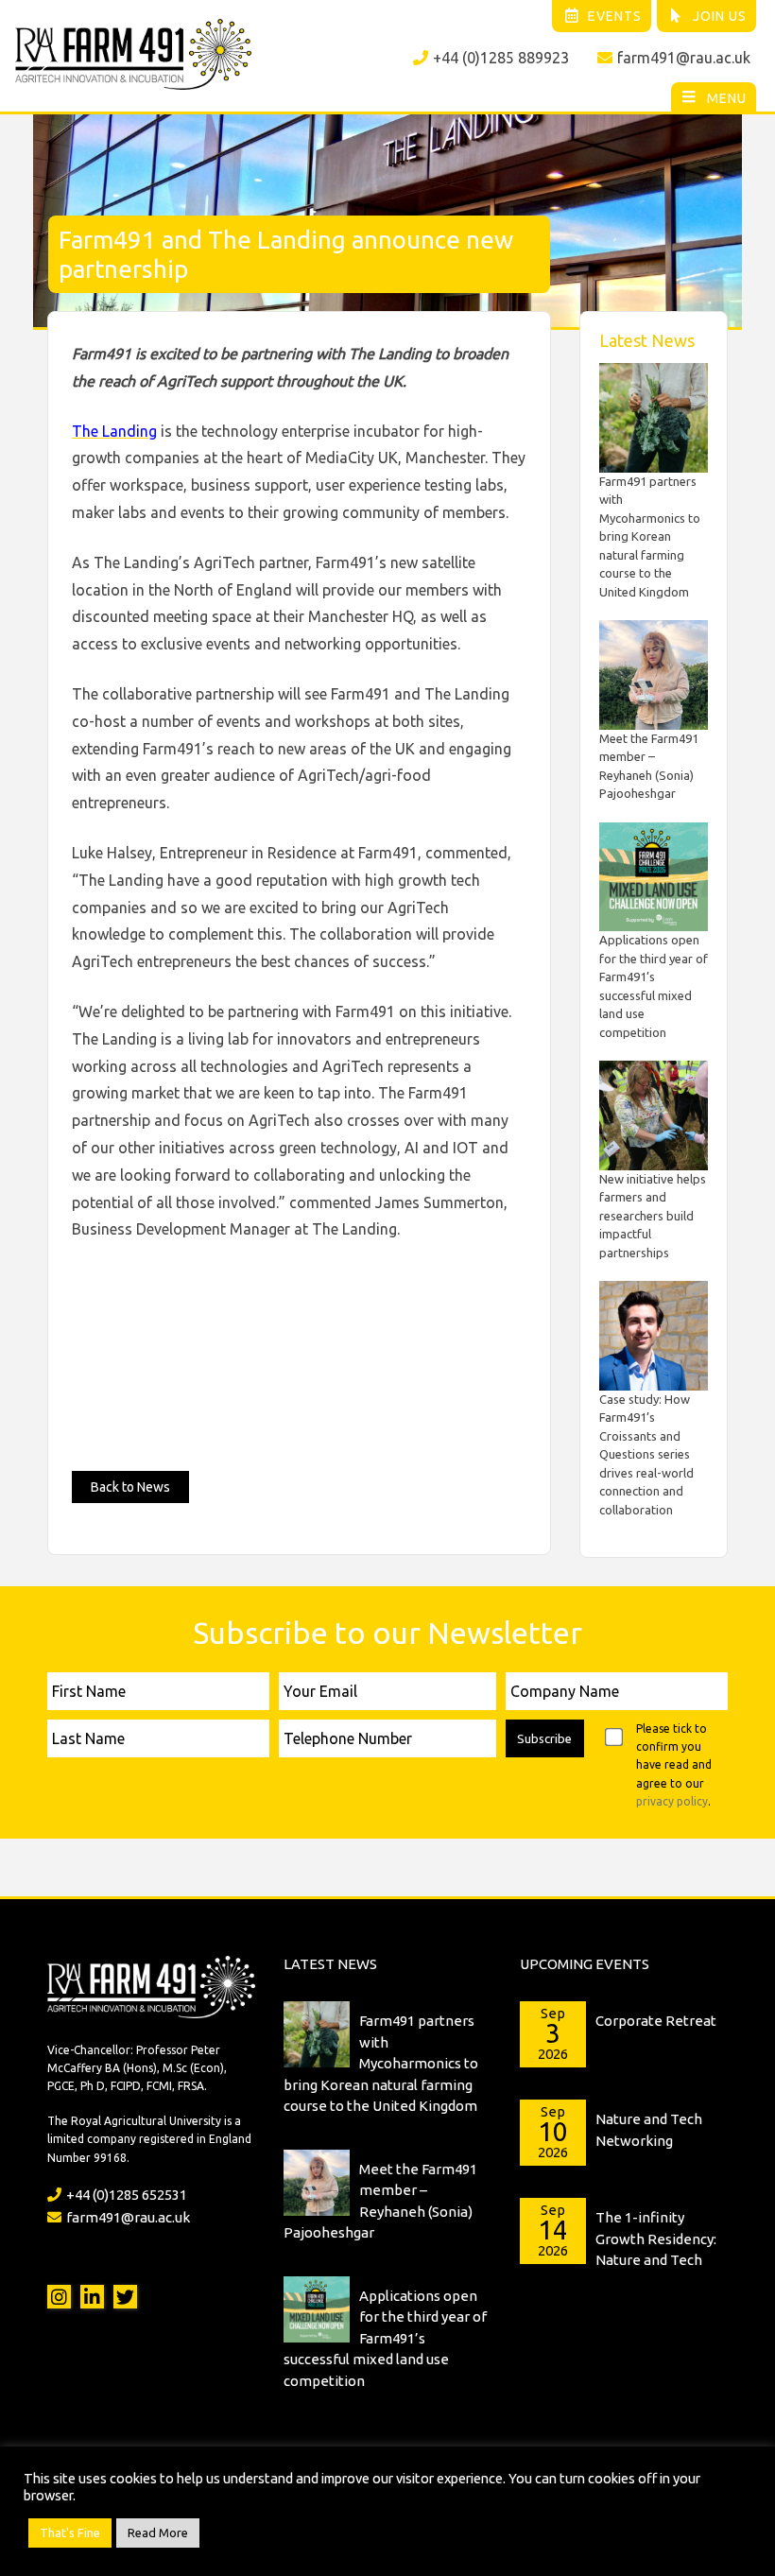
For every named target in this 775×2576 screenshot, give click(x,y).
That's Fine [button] (70, 2533)
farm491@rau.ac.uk (684, 58)
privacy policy (672, 1801)
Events (615, 16)
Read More (158, 2533)
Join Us (720, 16)
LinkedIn (92, 2297)
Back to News (130, 1487)
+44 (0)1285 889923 (501, 58)
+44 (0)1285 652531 (127, 2195)
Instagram (59, 2297)
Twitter (125, 2297)
